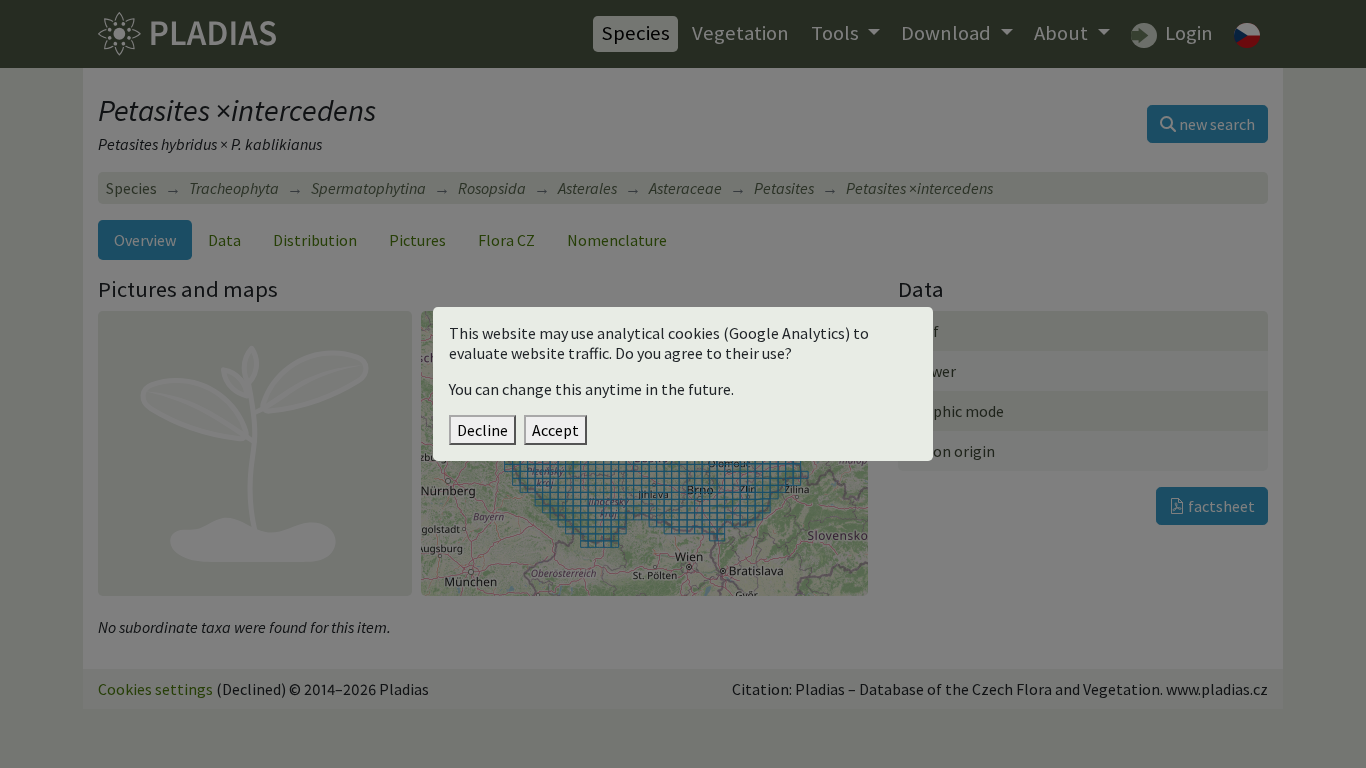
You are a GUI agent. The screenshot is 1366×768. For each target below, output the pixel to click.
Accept (555, 430)
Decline (482, 430)
